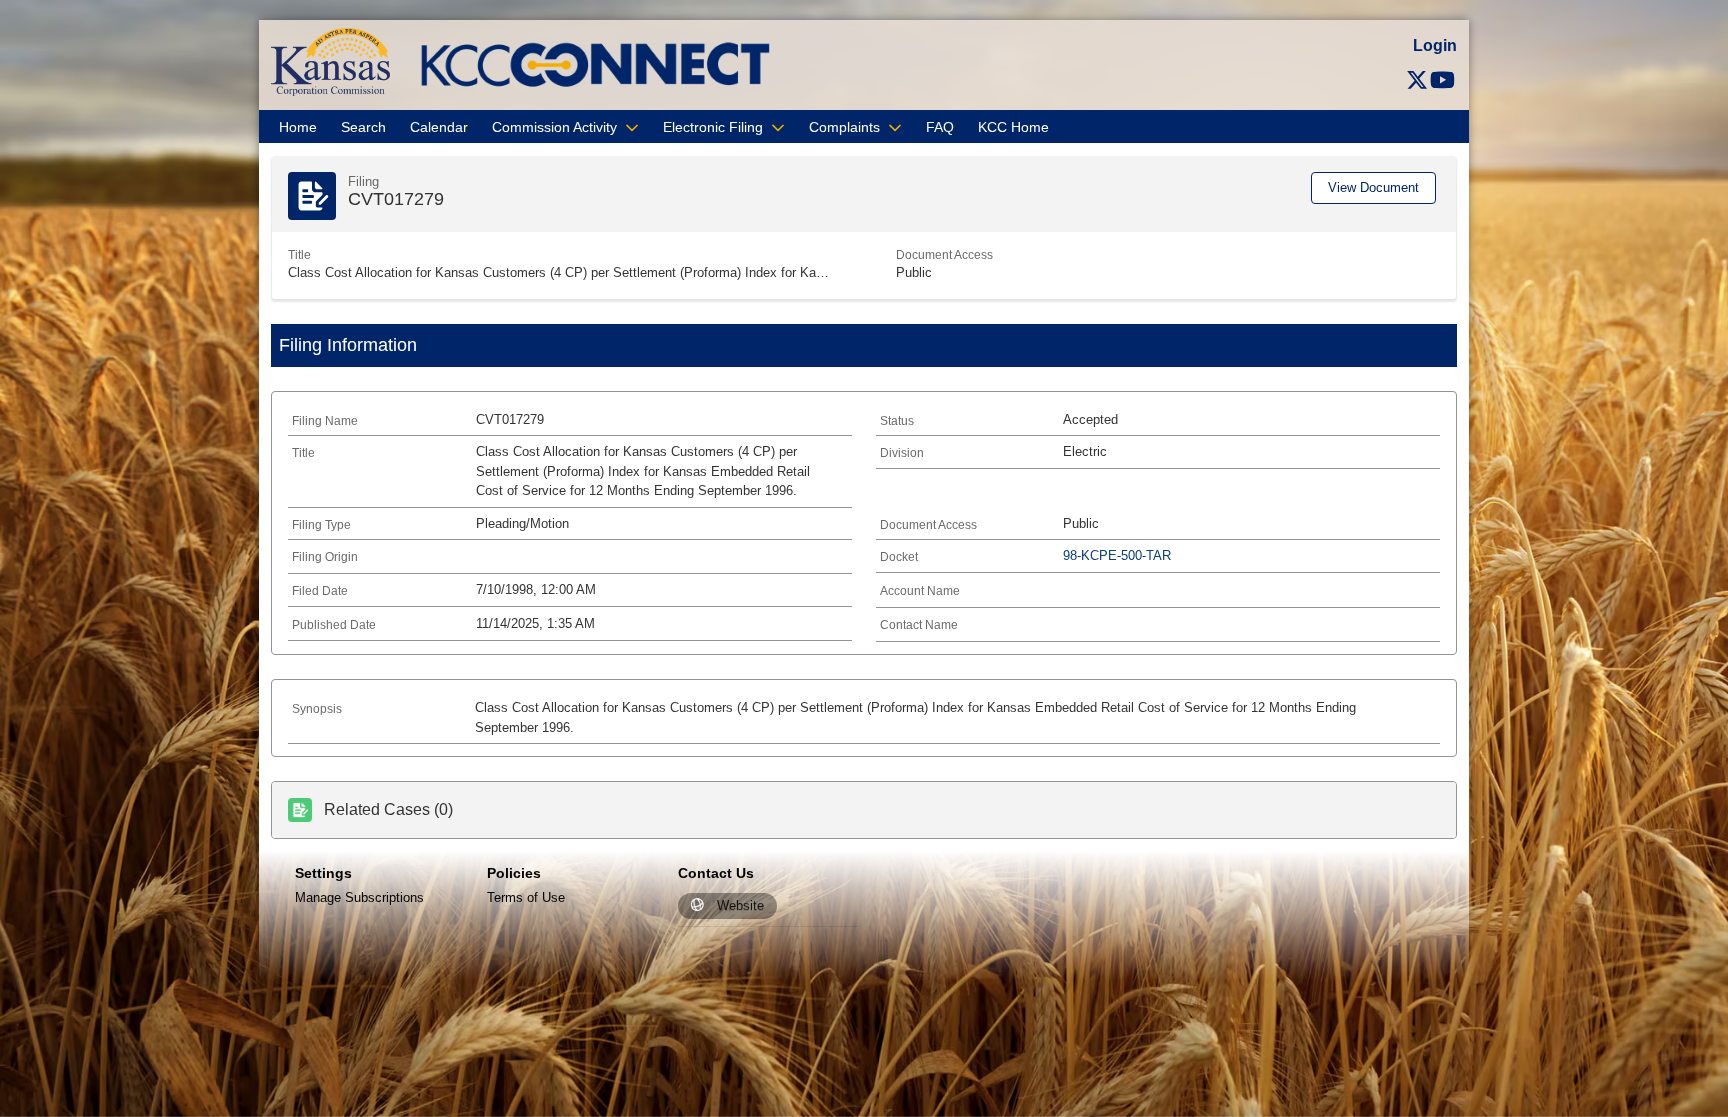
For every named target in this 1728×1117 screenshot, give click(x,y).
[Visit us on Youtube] (1442, 80)
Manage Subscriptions (359, 897)
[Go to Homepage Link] (330, 61)
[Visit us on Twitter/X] (1417, 80)
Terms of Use (526, 897)
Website (740, 905)
